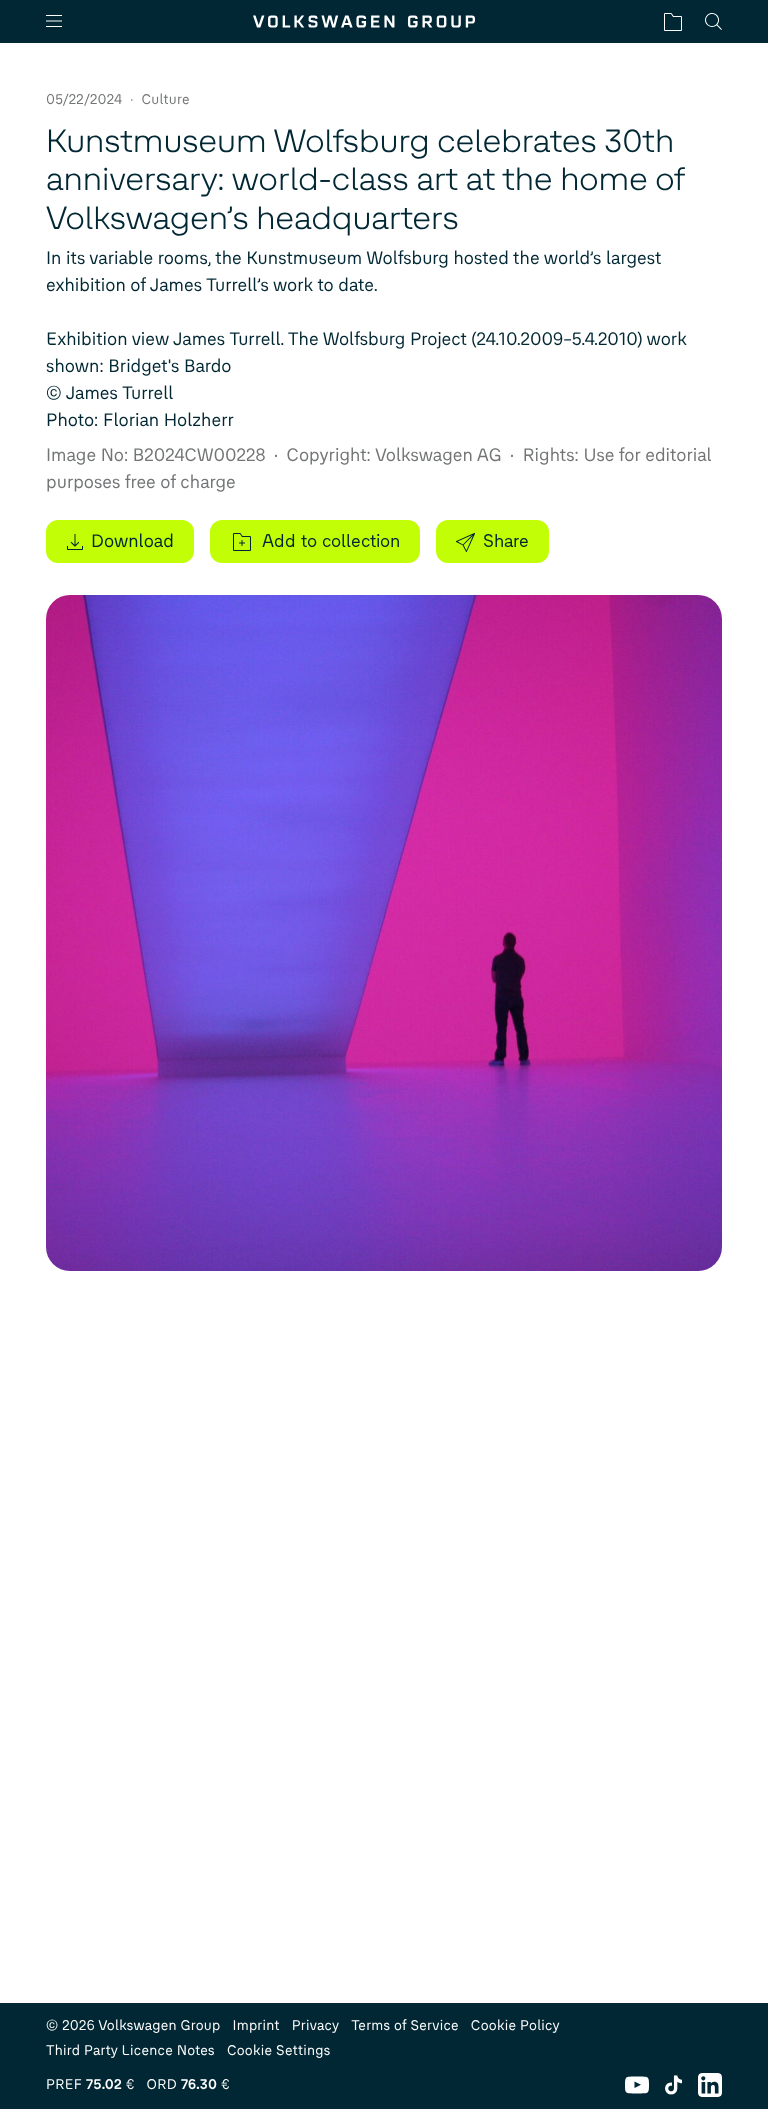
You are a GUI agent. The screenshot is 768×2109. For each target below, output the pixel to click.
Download (132, 541)
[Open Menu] (62, 21)
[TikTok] (673, 2085)
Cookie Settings (279, 2050)
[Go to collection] (673, 21)
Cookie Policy (515, 2025)
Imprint (256, 2025)
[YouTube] (637, 2085)
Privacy (316, 2025)
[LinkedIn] (710, 2085)
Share (506, 541)
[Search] (713, 21)
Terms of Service (405, 2025)
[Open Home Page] (364, 21)
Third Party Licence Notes (130, 2050)
